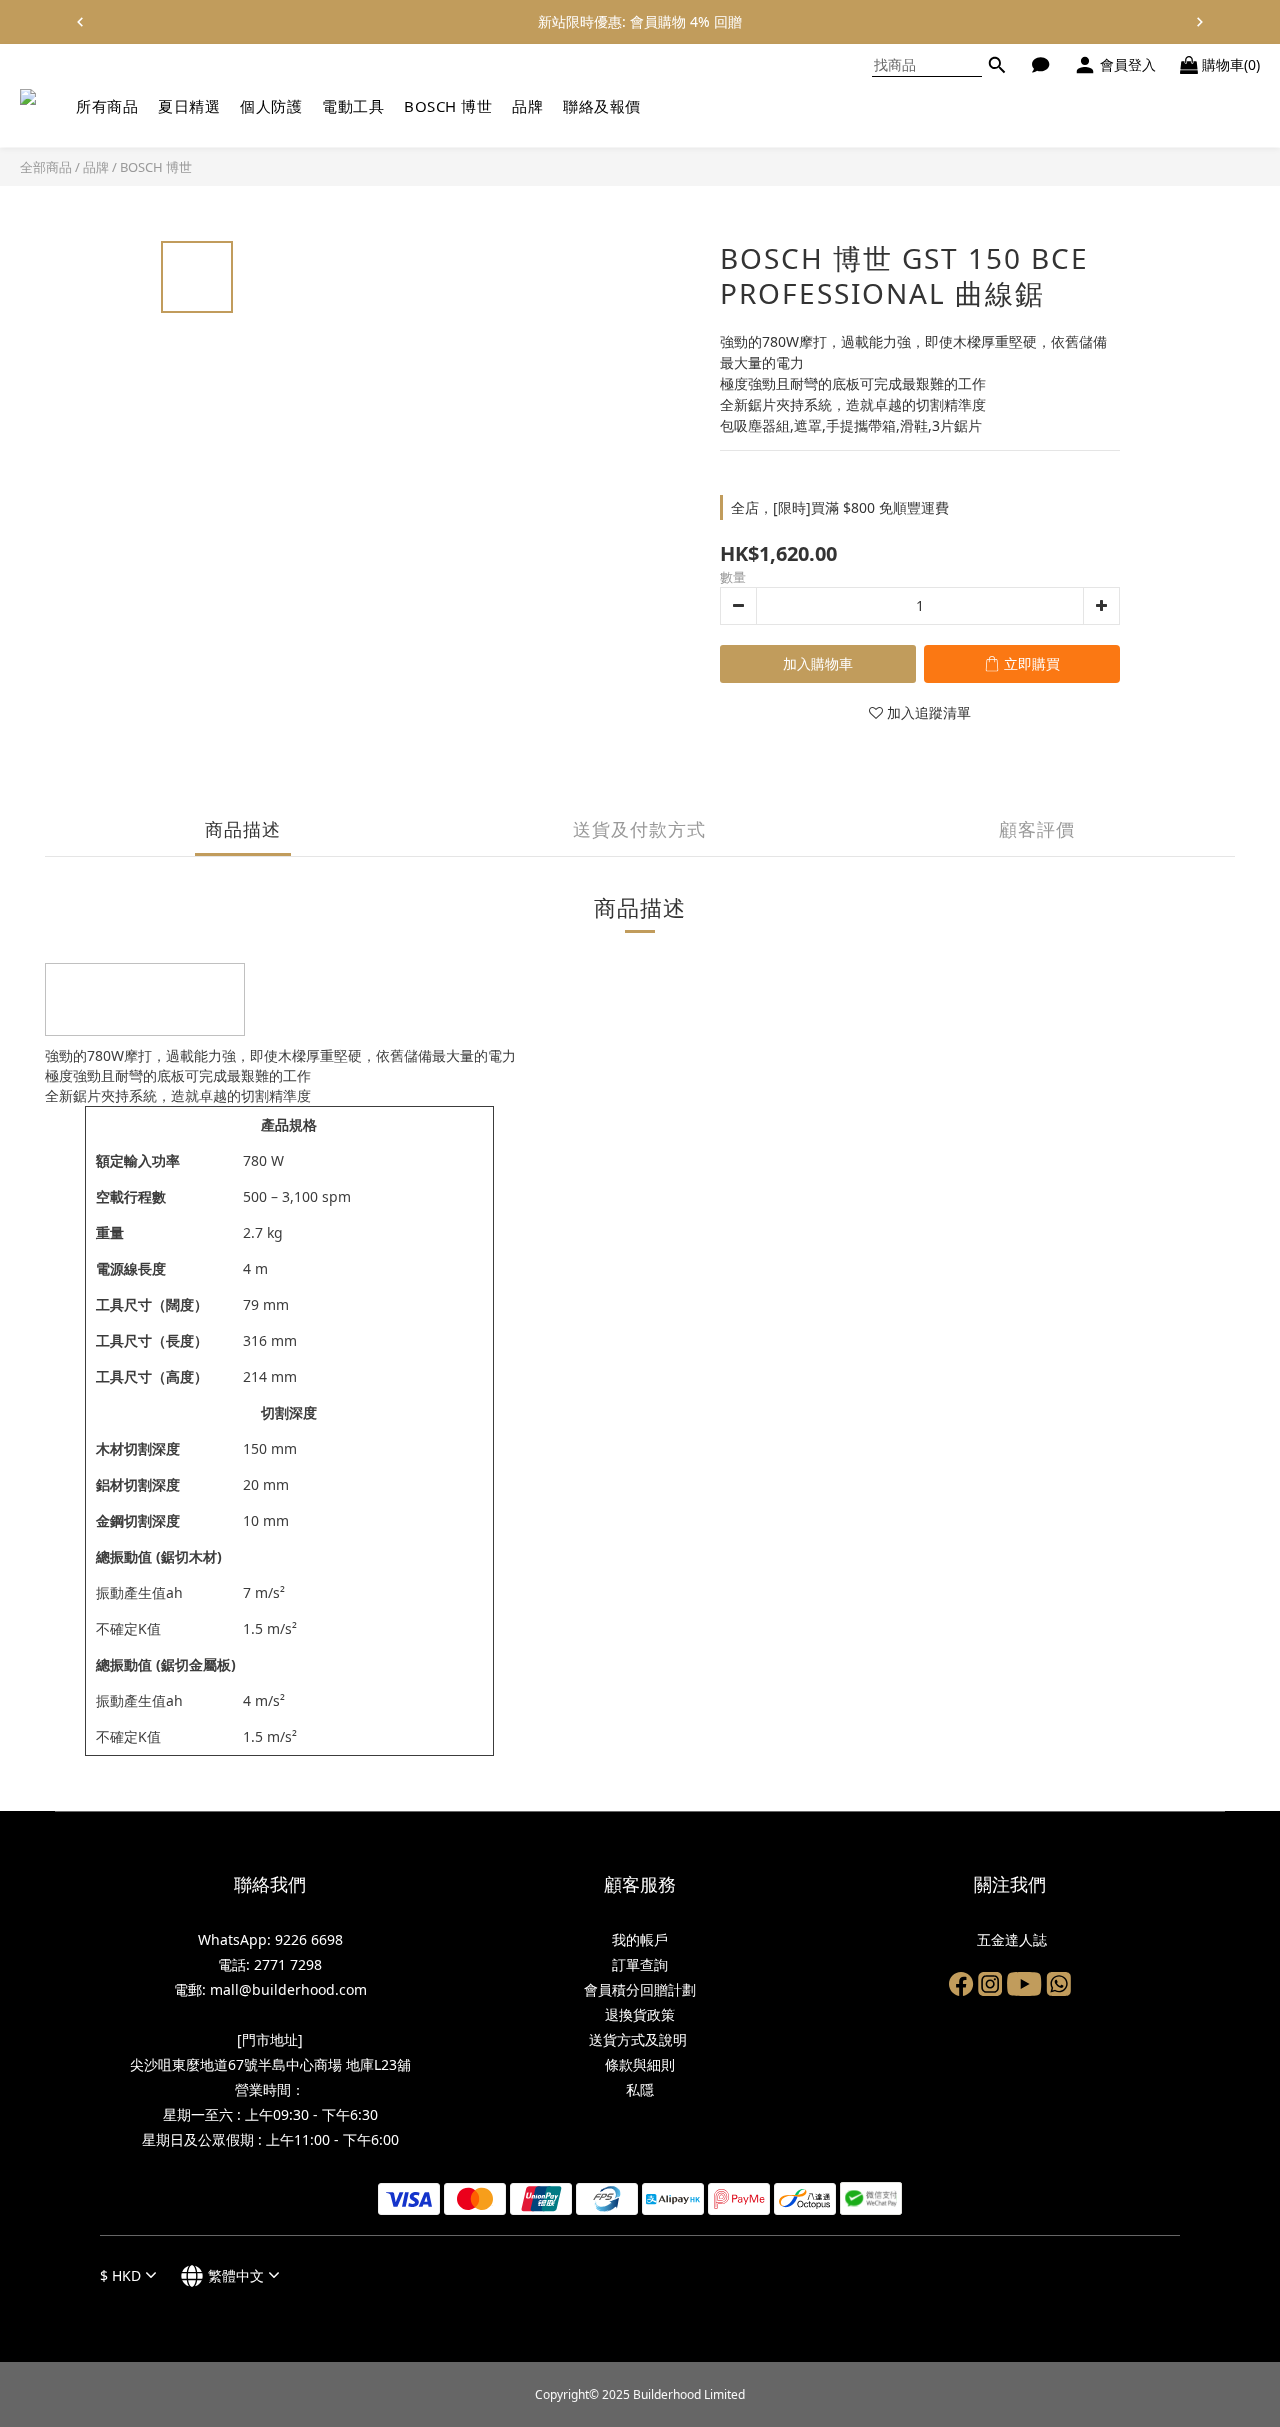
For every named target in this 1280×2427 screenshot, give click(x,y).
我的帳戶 (640, 1939)
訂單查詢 (640, 1964)
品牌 (527, 106)
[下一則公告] (1200, 22)
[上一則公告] (80, 22)
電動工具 (353, 106)
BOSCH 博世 (448, 106)
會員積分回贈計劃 (640, 1989)
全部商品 (46, 167)
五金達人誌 (1010, 1939)
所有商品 (107, 106)
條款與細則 (640, 2064)
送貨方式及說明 (640, 2039)
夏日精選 (189, 106)
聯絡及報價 (602, 106)
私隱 (640, 2089)
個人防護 (271, 106)
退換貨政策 (640, 2014)
